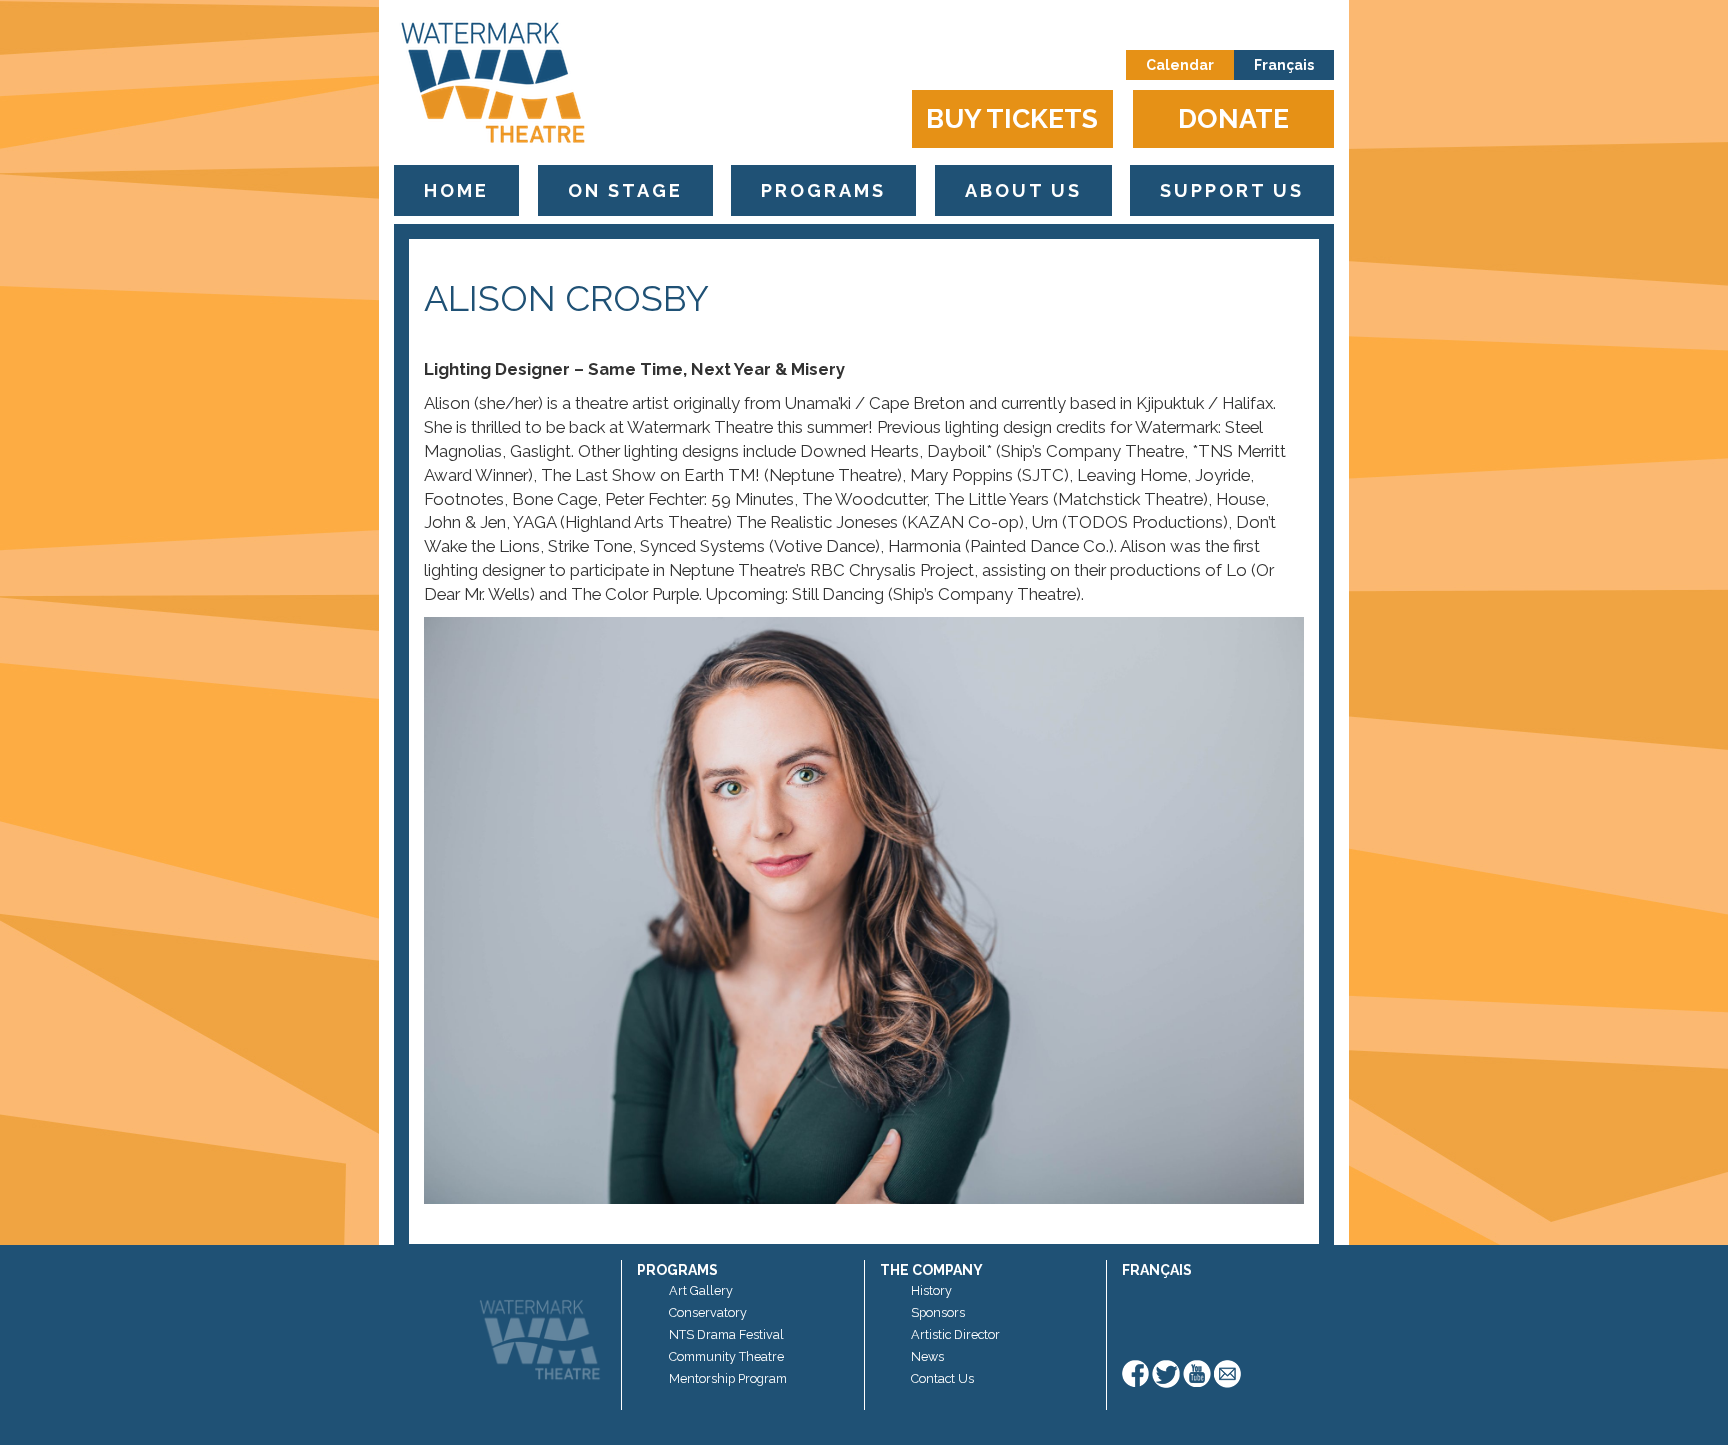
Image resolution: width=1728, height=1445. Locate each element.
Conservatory (708, 1312)
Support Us (1232, 190)
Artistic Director (955, 1334)
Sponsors (938, 1312)
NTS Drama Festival (726, 1334)
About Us (1023, 190)
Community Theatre (726, 1356)
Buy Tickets (1012, 118)
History (931, 1290)
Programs (823, 190)
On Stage (625, 190)
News (927, 1356)
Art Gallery (701, 1290)
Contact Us (942, 1378)
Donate (1233, 118)
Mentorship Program (728, 1378)
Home (456, 190)
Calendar (1180, 65)
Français (1284, 65)
